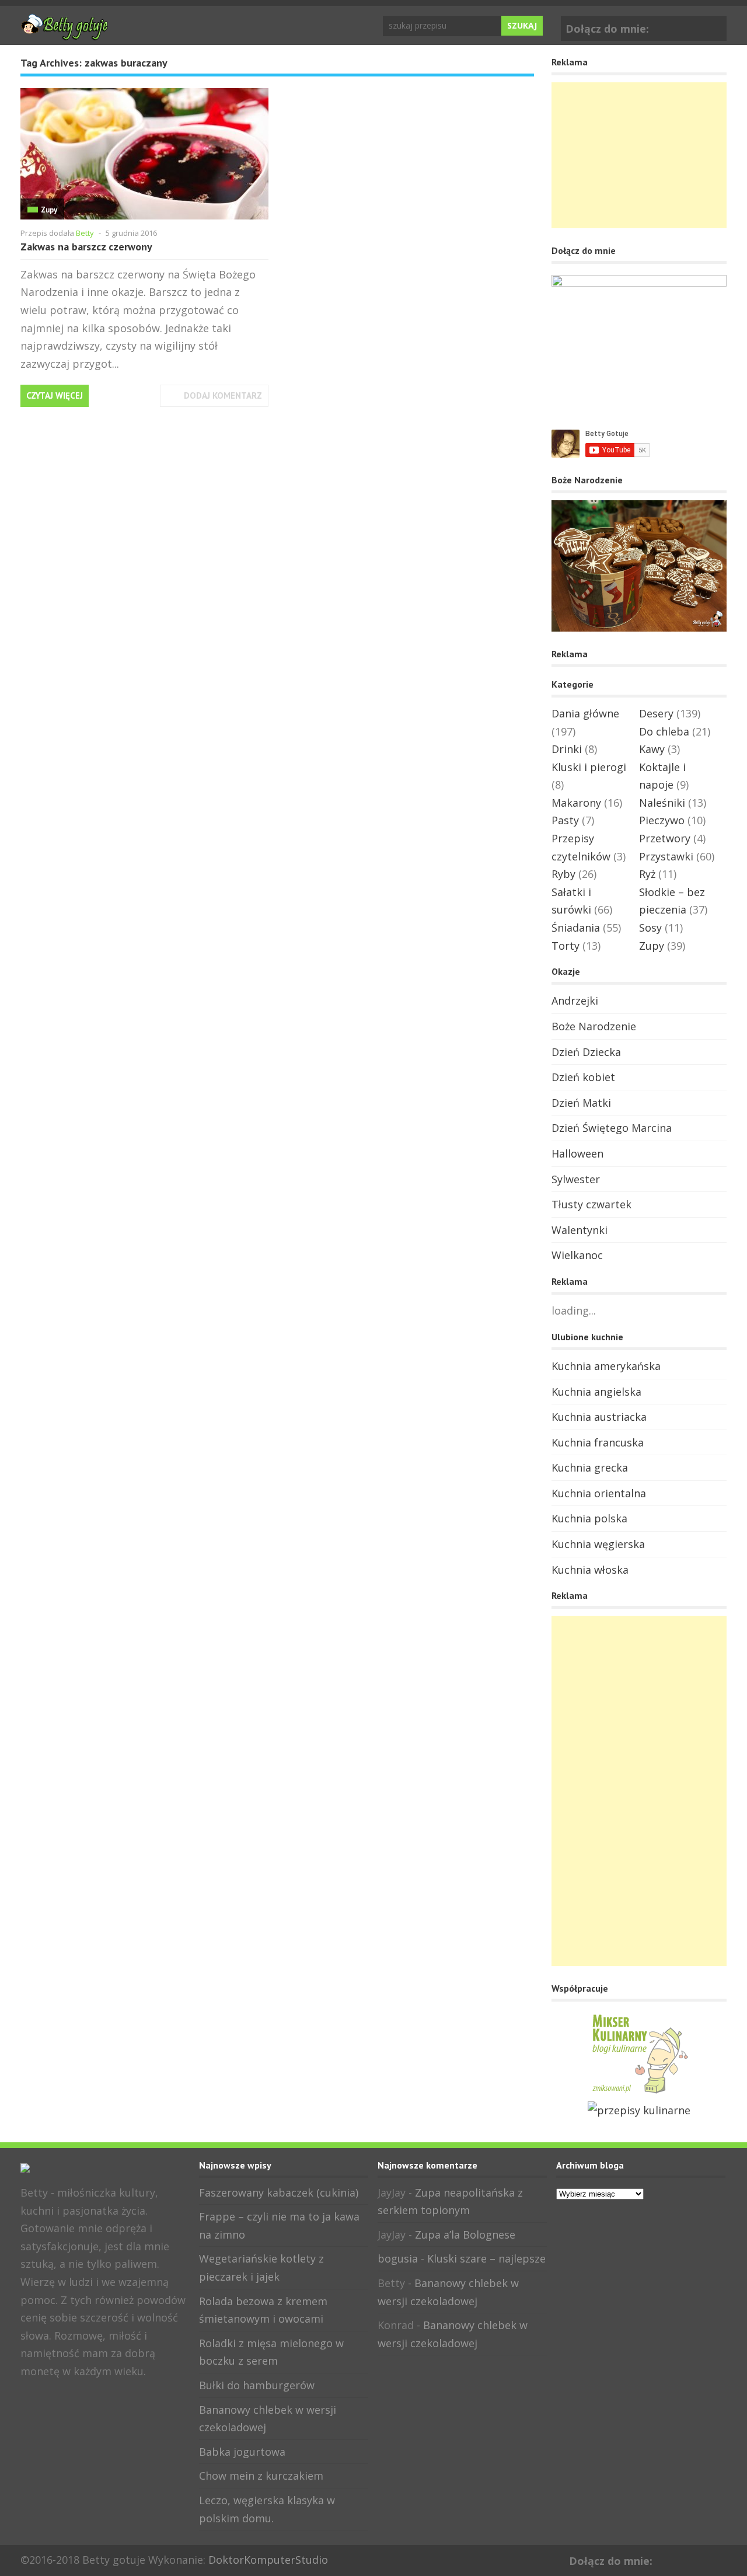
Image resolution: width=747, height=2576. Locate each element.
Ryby (563, 874)
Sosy (650, 928)
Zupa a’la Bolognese (465, 2235)
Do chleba (664, 731)
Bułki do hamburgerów (257, 2385)
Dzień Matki (581, 1103)
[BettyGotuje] (64, 34)
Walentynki (580, 1230)
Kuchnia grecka (590, 1467)
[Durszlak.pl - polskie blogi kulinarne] (639, 2110)
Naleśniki (662, 803)
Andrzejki (575, 1001)
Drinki (567, 749)
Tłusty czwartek (591, 1204)
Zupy (49, 210)
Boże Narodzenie (594, 1026)
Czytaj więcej (55, 395)
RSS (67, 2397)
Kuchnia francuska (598, 1442)
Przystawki (666, 856)
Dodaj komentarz (223, 395)
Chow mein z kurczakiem (261, 2476)
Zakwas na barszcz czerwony (86, 247)
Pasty (565, 820)
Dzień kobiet (583, 1077)
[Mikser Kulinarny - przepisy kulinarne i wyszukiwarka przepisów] (639, 2092)
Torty (566, 946)
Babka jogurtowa (242, 2452)
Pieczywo (662, 820)
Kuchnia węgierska (598, 1544)
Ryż (647, 874)
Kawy (652, 749)
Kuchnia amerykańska (606, 1366)
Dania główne (585, 713)
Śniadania (576, 928)
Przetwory (665, 838)
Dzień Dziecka (586, 1052)
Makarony (576, 803)
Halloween (577, 1153)
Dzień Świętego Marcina (612, 1128)
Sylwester (576, 1179)
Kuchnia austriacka (599, 1417)
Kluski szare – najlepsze (486, 2258)
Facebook (697, 26)
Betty (85, 233)
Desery (656, 713)
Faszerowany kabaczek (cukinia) (279, 2192)
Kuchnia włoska (590, 1570)
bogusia (398, 2258)
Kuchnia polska (589, 1518)
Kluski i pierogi (589, 767)
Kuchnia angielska (596, 1392)
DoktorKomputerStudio (268, 2560)
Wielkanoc (577, 1255)
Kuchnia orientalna (599, 1493)
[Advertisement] (639, 155)
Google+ (715, 26)
